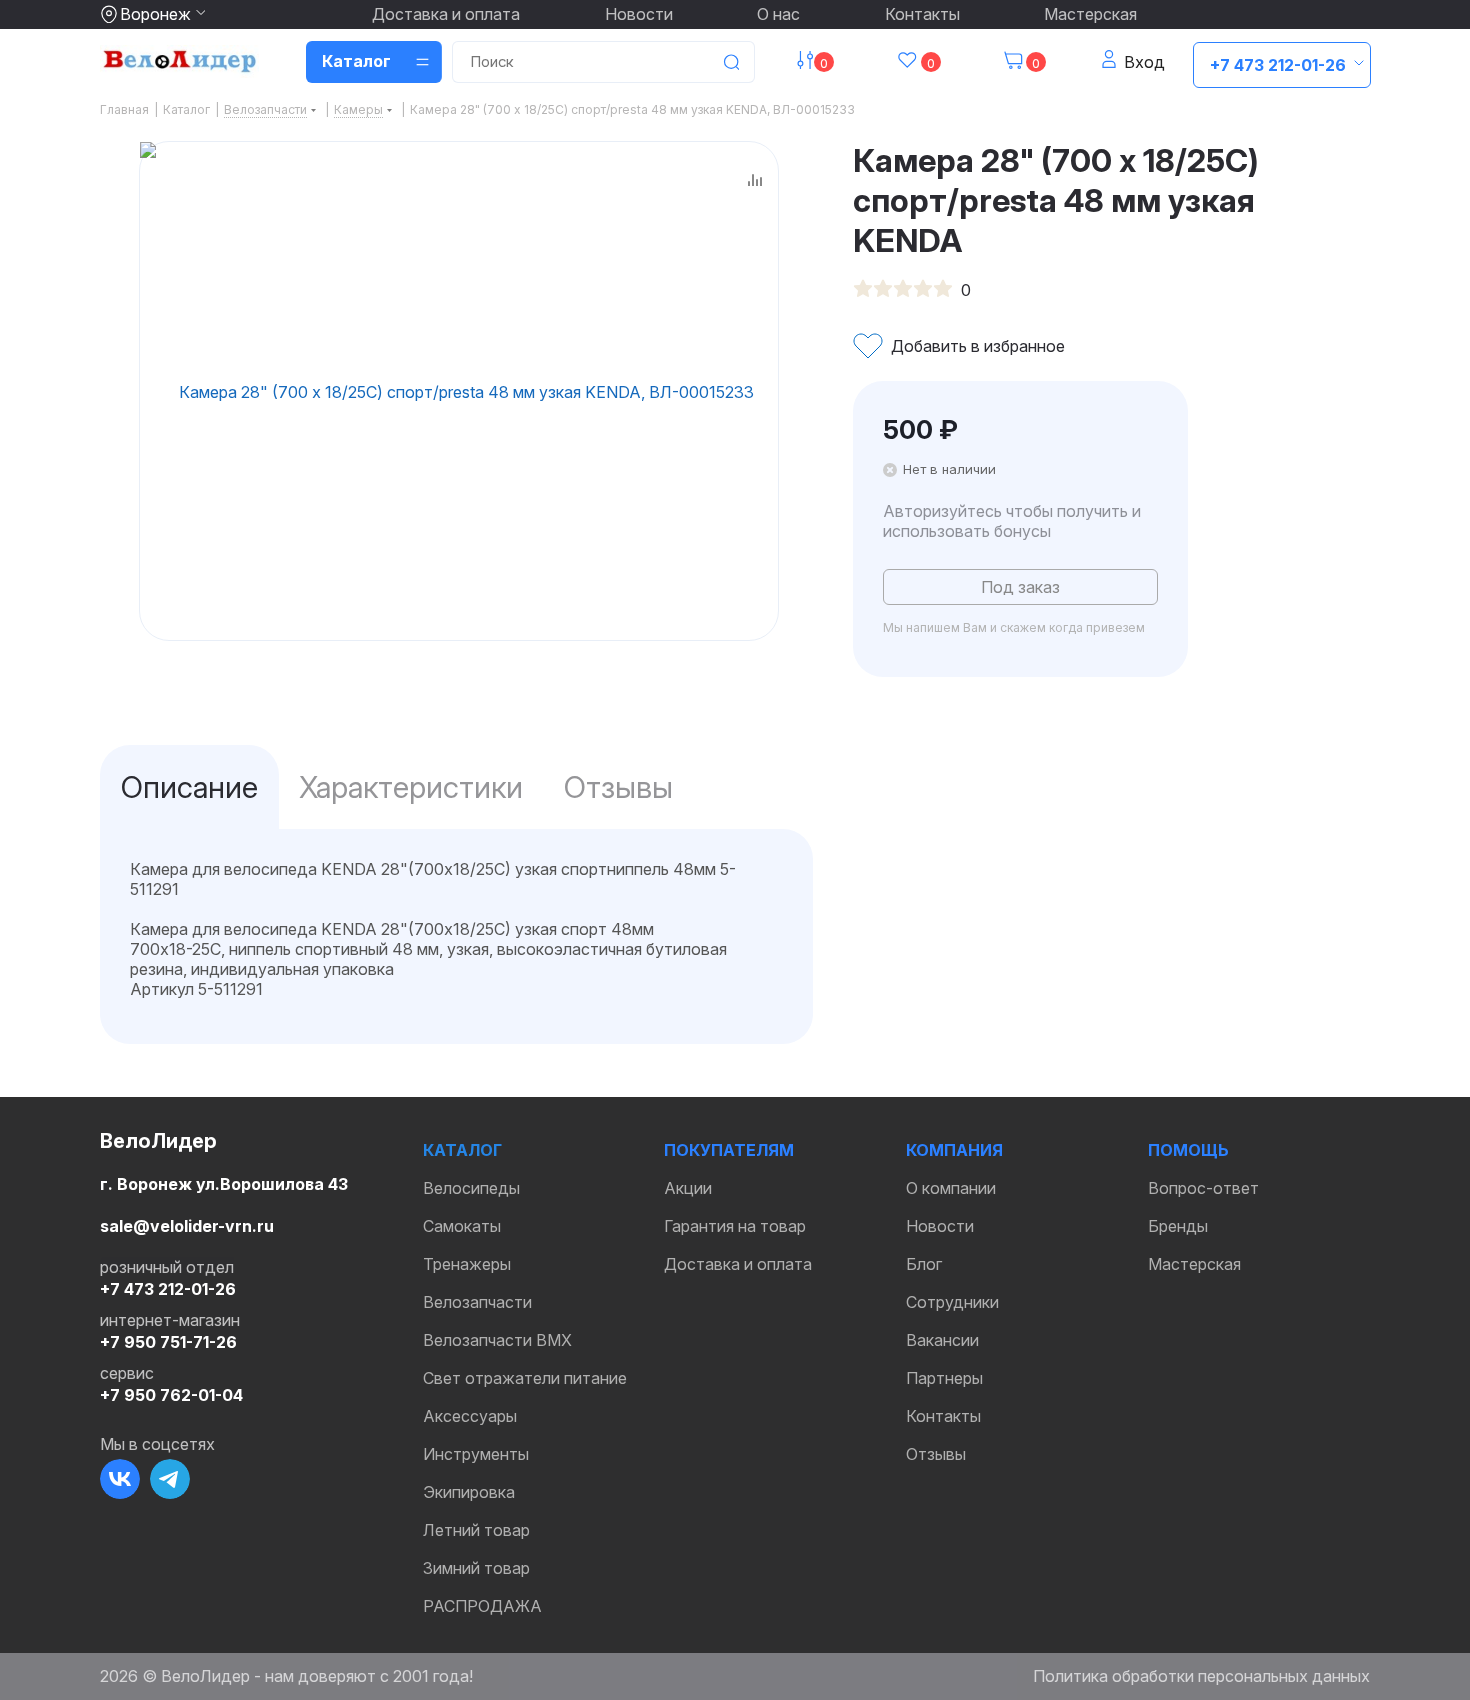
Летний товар (476, 1530)
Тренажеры (467, 1264)
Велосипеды (471, 1188)
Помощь (1188, 1150)
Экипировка (469, 1492)
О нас (778, 14)
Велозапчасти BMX (497, 1340)
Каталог (462, 1150)
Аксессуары (470, 1416)
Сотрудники (952, 1302)
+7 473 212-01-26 (1278, 65)
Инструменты (476, 1454)
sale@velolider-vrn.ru (187, 1226)
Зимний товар (476, 1568)
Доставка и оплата (446, 14)
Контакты (922, 14)
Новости (639, 14)
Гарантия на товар (735, 1226)
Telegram (170, 1479)
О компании (951, 1188)
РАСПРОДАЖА (482, 1606)
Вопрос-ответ (1203, 1188)
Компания (954, 1150)
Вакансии (942, 1340)
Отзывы (936, 1454)
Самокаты (462, 1226)
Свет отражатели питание (525, 1378)
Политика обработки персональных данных (1201, 1676)
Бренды (1178, 1226)
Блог (924, 1264)
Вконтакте (120, 1479)
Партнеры (944, 1378)
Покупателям (729, 1150)
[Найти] (731, 62)
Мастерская (1090, 14)
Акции (688, 1188)
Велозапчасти (477, 1302)
